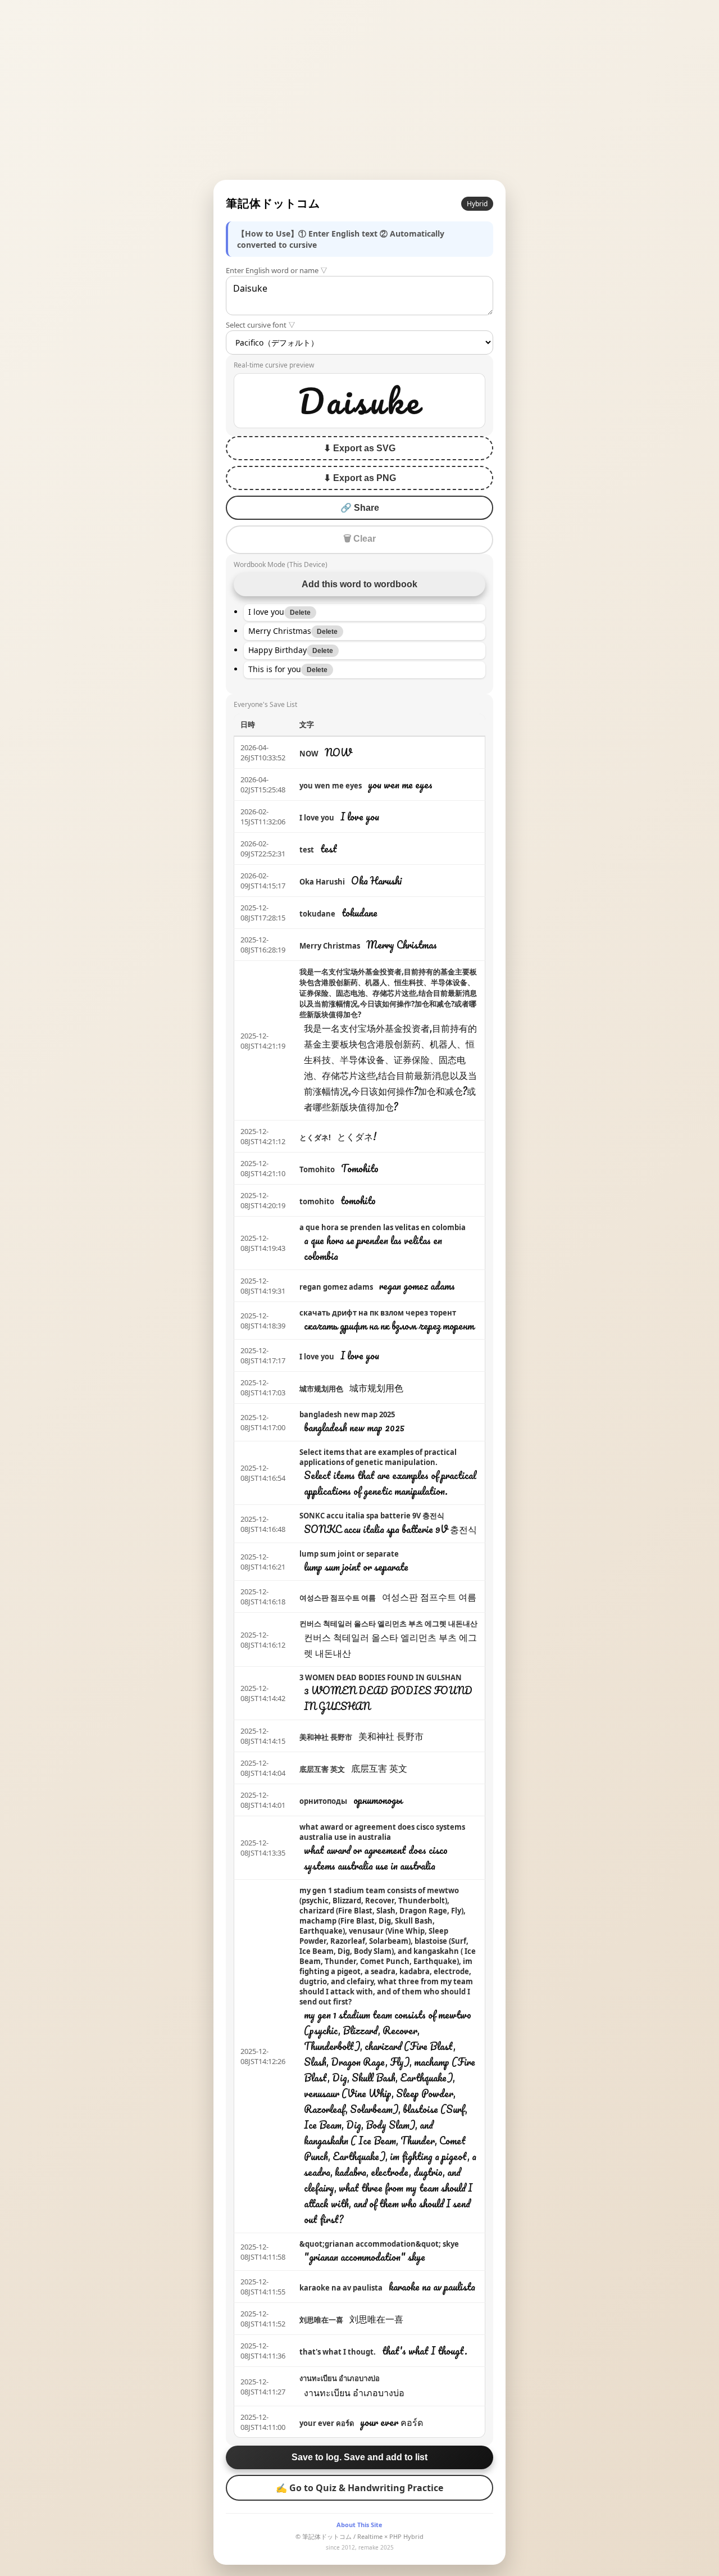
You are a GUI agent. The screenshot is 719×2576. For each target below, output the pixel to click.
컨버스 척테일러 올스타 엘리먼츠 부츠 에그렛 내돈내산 (388, 1623)
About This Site (359, 2525)
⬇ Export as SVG (359, 448)
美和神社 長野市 (326, 1737)
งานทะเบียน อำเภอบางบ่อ (340, 2378)
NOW (309, 754)
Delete (300, 613)
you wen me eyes (331, 786)
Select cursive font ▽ (261, 325)
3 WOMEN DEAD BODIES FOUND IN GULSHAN (381, 1677)
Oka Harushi (322, 882)
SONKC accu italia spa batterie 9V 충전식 (372, 1516)
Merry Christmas (330, 946)
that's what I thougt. (338, 2352)
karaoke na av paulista (341, 2288)
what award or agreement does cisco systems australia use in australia (382, 1832)
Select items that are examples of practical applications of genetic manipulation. (378, 1457)
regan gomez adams (336, 1287)
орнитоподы (323, 1801)
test (307, 850)
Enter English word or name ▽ (277, 270)
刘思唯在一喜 (321, 2320)
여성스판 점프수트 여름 (338, 1598)
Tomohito (317, 1169)
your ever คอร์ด (327, 2423)
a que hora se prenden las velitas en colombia (383, 1227)
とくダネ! (315, 1137)
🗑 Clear (359, 539)
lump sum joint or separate (349, 1554)
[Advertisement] (359, 90)
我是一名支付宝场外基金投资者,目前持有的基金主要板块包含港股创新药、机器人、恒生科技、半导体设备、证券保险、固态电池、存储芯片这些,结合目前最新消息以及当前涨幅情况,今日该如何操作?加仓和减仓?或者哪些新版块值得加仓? (388, 993)
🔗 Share (360, 508)
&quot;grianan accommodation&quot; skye (379, 2244)
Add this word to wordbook (359, 584)
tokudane (317, 914)
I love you (317, 818)
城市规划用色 (321, 1389)
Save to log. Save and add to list (359, 2457)
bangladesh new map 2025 (347, 1414)
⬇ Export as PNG (360, 478)
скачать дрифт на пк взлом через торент (378, 1313)
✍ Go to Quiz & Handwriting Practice (359, 2488)
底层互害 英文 (322, 1769)
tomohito (317, 1201)
